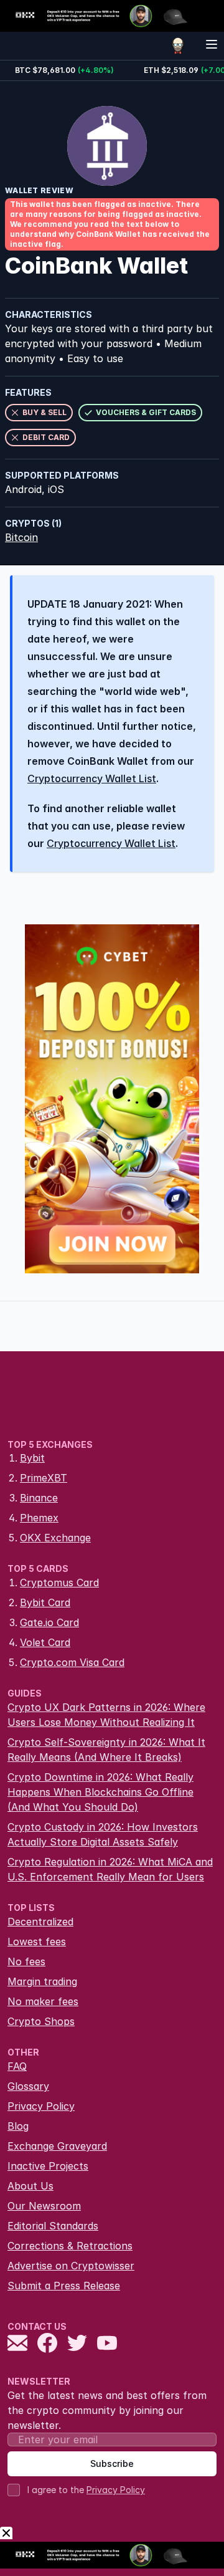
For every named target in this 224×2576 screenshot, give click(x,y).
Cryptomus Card (59, 1582)
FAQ (17, 2066)
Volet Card (45, 1642)
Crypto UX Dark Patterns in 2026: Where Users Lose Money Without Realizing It (106, 1715)
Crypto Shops (41, 2021)
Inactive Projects (48, 2166)
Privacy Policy (41, 2106)
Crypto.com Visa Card (72, 1662)
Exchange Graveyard (57, 2146)
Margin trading (42, 1981)
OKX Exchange (55, 1538)
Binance (39, 1498)
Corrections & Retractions (70, 2246)
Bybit (32, 1458)
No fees (26, 1961)
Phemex (39, 1518)
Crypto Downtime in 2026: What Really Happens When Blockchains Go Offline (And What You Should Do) (100, 1792)
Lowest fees (37, 1942)
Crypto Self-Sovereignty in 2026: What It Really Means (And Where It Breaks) (106, 1750)
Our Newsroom (44, 2206)
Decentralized (40, 1922)
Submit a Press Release (64, 2286)
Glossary (28, 2086)
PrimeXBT (44, 1478)
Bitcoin (21, 537)
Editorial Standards (53, 2226)
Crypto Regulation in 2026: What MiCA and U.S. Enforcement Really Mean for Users (110, 1869)
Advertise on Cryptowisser (71, 2266)
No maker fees (43, 2001)
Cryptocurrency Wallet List (92, 778)
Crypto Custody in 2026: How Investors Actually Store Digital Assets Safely (103, 1834)
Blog (18, 2126)
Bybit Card (45, 1602)
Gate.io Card (49, 1622)
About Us (30, 2186)
